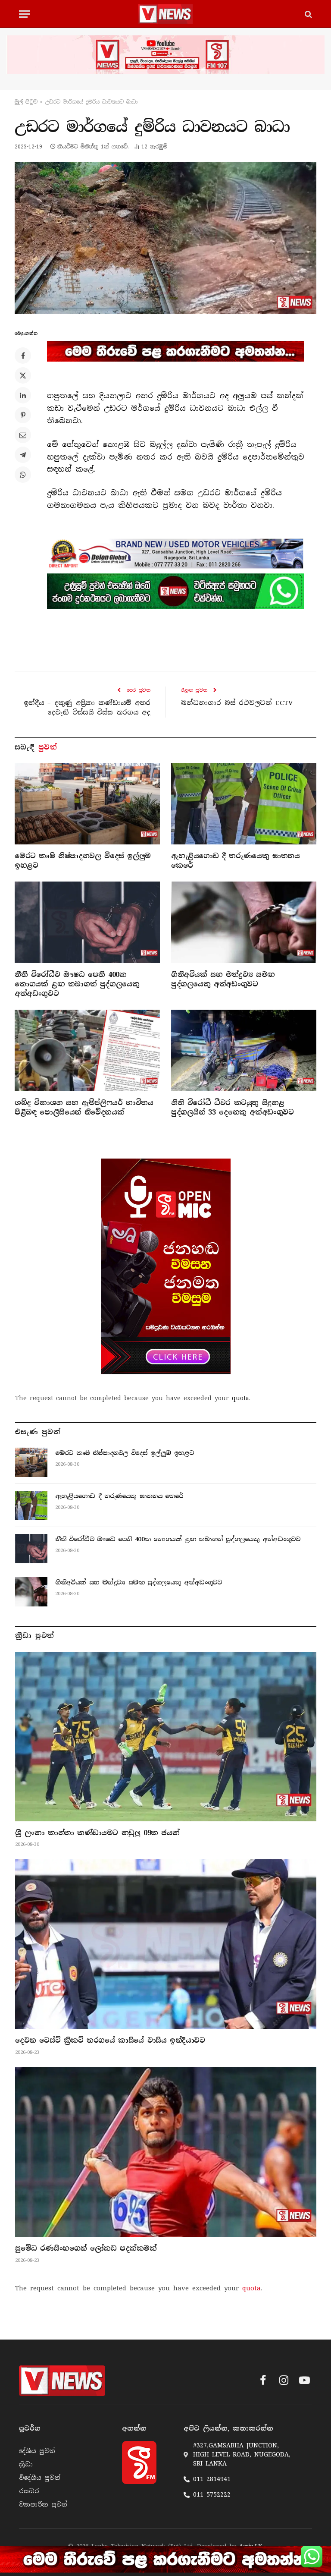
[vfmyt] (165, 55)
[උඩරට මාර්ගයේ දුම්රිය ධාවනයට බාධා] (165, 238)
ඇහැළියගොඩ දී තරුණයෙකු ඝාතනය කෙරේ (235, 861)
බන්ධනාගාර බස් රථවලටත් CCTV (237, 703)
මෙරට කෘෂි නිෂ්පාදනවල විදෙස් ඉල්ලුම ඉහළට (83, 861)
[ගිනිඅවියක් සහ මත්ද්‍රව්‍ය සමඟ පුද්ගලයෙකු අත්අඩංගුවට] (244, 923)
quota (240, 1398)
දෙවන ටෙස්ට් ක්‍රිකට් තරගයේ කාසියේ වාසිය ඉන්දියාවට (110, 2040)
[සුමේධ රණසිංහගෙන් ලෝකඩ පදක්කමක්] (166, 2152)
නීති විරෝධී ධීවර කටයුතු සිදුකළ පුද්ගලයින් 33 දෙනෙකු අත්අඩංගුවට (233, 1107)
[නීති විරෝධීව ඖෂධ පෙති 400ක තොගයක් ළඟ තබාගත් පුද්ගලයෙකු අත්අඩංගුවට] (87, 923)
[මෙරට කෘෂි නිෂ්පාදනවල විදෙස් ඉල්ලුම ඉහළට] (87, 804)
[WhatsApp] (23, 475)
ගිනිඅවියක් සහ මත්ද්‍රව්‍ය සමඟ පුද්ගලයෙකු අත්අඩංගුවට (223, 979)
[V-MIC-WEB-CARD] (166, 1266)
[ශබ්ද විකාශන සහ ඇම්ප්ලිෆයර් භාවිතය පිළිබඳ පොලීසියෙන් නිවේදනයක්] (87, 1051)
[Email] (23, 435)
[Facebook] (23, 356)
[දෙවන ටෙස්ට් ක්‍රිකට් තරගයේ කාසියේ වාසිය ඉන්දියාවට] (166, 1944)
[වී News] (165, 14)
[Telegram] (23, 455)
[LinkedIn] (23, 395)
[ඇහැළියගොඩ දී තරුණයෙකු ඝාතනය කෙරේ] (244, 804)
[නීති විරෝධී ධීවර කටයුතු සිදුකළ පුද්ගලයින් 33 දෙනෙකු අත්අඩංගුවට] (244, 1051)
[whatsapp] (176, 591)
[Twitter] (23, 375)
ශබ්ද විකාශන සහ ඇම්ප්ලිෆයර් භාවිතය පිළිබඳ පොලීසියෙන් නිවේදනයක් (84, 1107)
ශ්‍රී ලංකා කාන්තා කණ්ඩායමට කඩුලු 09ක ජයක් (97, 1833)
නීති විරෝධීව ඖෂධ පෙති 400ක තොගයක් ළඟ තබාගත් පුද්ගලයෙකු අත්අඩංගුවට (77, 984)
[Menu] (25, 14)
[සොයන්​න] (308, 14)
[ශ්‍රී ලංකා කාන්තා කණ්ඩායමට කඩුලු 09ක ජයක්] (166, 1737)
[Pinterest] (23, 415)
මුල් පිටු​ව (26, 102)
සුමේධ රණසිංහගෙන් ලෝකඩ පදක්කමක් (86, 2248)
